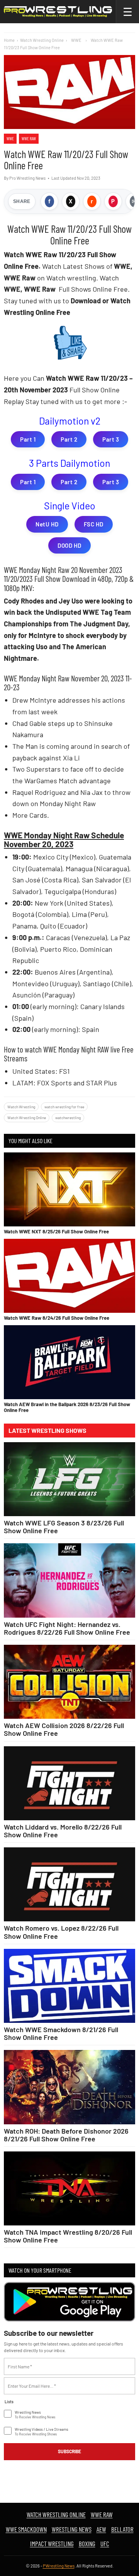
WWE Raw (29, 138)
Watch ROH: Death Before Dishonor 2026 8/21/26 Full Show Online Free (66, 2135)
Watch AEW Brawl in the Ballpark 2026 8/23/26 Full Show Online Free (67, 1407)
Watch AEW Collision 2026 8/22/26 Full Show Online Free (64, 1729)
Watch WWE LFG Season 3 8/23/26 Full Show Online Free (64, 1527)
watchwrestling (68, 1118)
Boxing (87, 2543)
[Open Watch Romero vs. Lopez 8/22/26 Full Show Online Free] (69, 1884)
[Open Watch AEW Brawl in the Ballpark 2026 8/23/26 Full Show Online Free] (69, 1362)
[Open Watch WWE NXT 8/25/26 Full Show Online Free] (69, 1189)
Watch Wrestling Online (42, 40)
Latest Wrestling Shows (47, 1431)
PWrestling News (59, 2566)
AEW (101, 2529)
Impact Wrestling (52, 2543)
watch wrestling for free (64, 1107)
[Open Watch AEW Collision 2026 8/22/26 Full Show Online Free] (69, 1682)
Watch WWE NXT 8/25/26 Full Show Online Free (56, 1231)
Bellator (122, 2529)
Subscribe (69, 2451)
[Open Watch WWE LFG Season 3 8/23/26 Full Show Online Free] (69, 1479)
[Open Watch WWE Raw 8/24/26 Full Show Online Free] (69, 1276)
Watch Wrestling (21, 1107)
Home (9, 40)
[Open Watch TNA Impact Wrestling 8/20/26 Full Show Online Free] (69, 2188)
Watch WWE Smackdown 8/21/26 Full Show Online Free (61, 2033)
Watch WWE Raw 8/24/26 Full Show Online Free (57, 1318)
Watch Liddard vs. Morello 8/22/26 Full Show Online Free (63, 1831)
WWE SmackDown (26, 2529)
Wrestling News (72, 2529)
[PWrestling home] (58, 12)
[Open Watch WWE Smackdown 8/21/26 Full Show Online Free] (69, 1986)
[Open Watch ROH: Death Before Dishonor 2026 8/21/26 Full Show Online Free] (69, 2087)
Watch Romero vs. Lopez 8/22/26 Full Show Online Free (61, 1932)
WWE (10, 138)
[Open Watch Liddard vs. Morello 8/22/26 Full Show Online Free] (69, 1783)
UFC (105, 2543)
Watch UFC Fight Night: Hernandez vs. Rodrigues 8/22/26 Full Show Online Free (67, 1628)
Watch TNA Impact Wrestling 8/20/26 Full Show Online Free (68, 2236)
